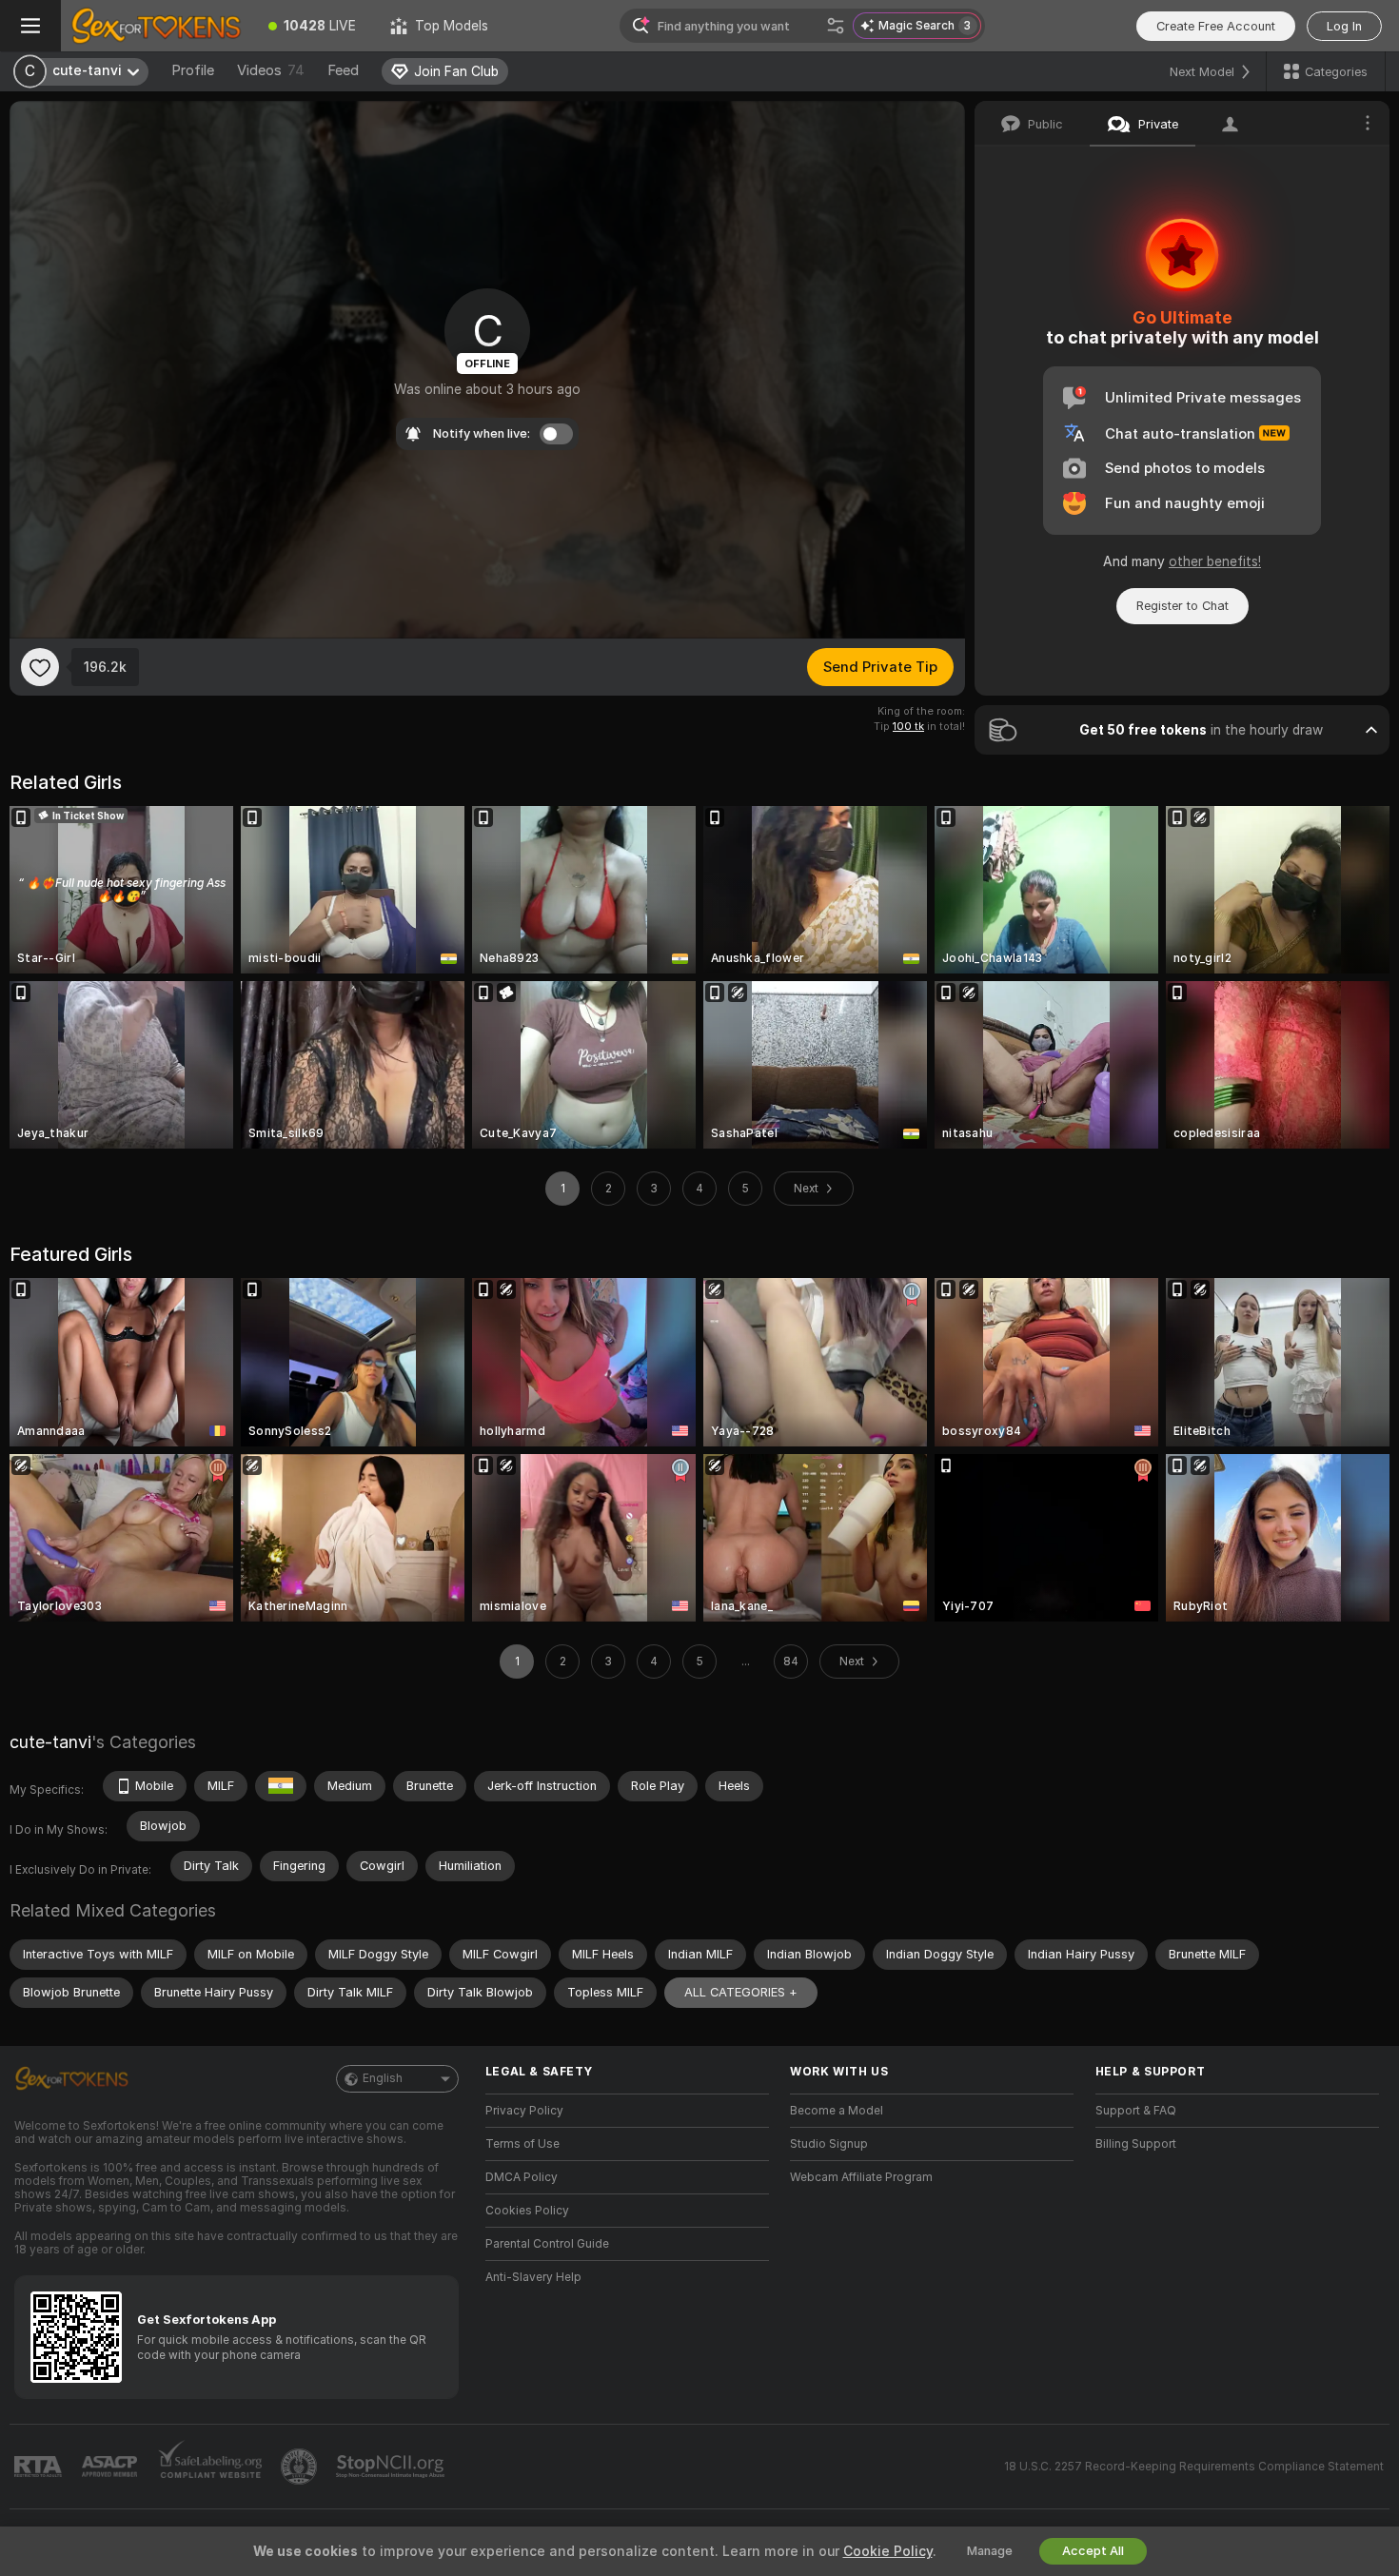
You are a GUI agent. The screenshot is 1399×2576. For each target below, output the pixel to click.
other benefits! (1215, 561)
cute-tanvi (50, 1742)
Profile (193, 70)
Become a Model (837, 2111)
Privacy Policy (524, 2111)
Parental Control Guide (547, 2244)
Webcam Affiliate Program (861, 2177)
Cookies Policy (527, 2211)
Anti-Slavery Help (533, 2277)
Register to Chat (1182, 606)
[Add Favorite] (40, 667)
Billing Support (1136, 2144)
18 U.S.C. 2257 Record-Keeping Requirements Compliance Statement (1194, 2467)
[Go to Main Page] (156, 26)
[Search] (836, 26)
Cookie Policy (888, 2551)
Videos (271, 70)
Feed (343, 70)
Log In (1344, 26)
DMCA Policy (522, 2177)
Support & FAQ (1136, 2111)
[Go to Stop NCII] (392, 2467)
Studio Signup (829, 2144)
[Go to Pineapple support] (301, 2467)
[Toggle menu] (30, 26)
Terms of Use (522, 2144)
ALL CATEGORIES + (741, 1992)
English (383, 2078)
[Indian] (281, 1786)
